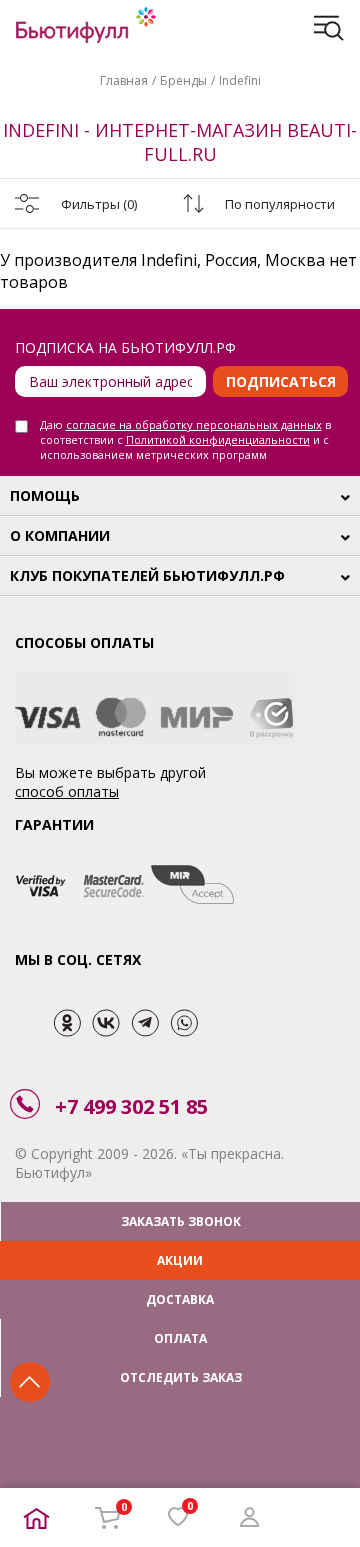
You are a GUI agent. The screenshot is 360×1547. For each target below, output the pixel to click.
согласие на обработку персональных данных (194, 424)
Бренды (183, 80)
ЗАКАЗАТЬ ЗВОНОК (181, 1221)
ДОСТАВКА (180, 1299)
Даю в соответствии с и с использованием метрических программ (185, 439)
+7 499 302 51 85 (131, 1106)
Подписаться (281, 381)
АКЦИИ (180, 1260)
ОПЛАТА (180, 1338)
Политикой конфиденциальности (218, 439)
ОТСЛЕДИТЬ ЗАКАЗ (181, 1377)
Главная (124, 80)
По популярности (280, 204)
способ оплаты (67, 791)
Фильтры (99, 204)
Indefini (240, 80)
